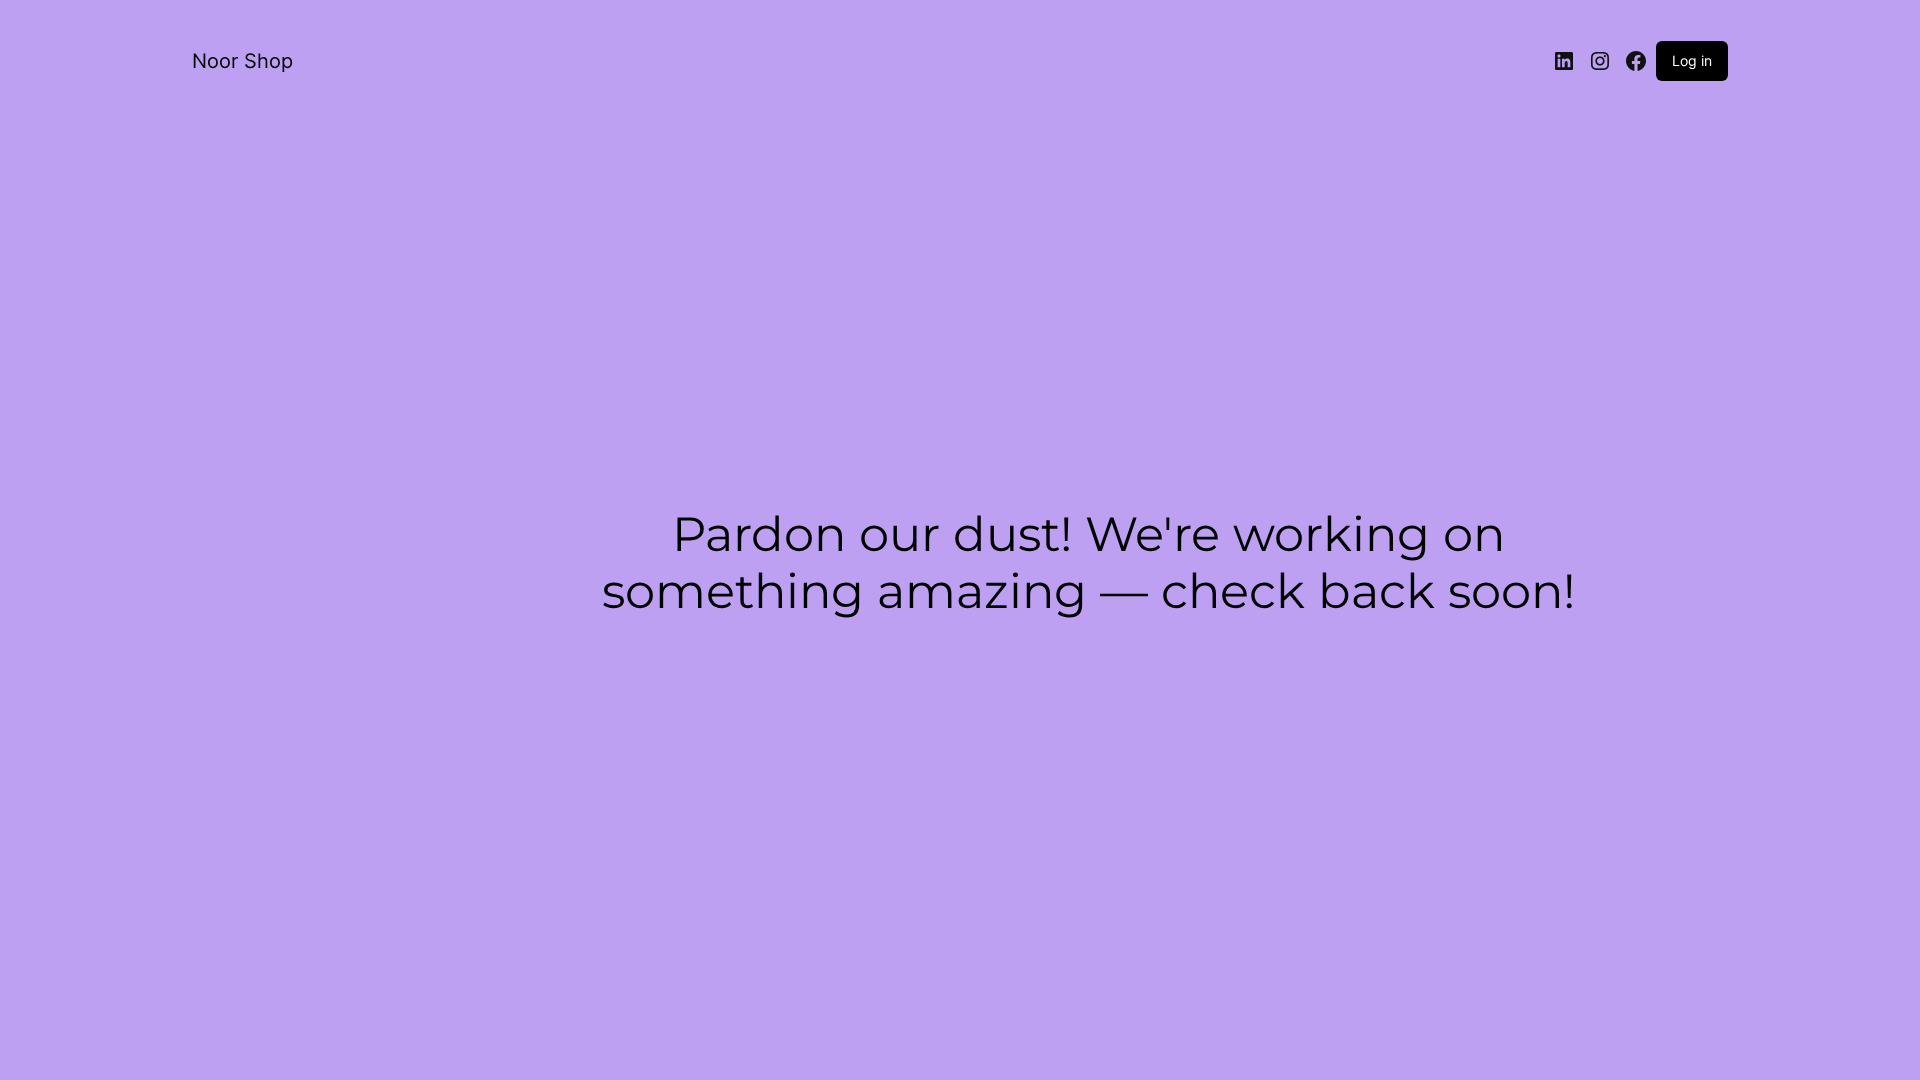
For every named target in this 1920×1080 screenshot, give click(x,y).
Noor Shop (242, 61)
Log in (1692, 60)
